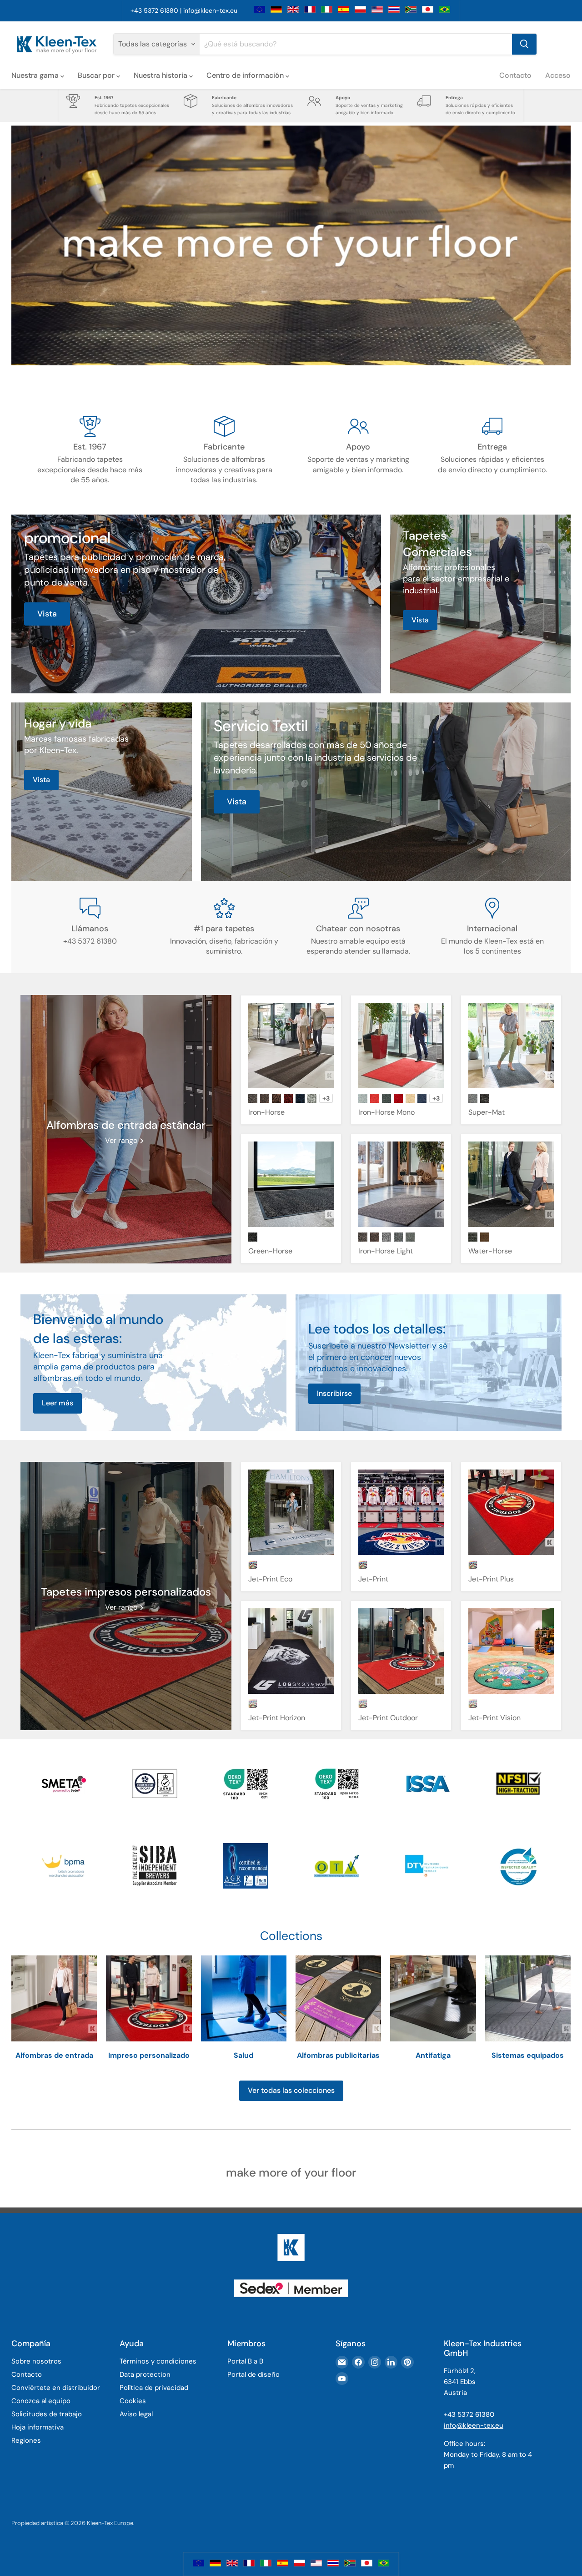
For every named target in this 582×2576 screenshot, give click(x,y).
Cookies (133, 2401)
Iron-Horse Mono (386, 1112)
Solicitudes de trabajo (47, 2414)
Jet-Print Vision (494, 1718)
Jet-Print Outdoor (388, 1718)
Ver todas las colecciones (291, 2090)
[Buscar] (524, 44)
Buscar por (97, 75)
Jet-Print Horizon (277, 1718)
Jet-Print (373, 1579)
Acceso (558, 75)
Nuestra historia (161, 75)
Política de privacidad (154, 2388)
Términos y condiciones (158, 2361)
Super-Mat (487, 1112)
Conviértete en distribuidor (56, 2388)
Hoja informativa (38, 2427)
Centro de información (246, 75)
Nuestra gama (36, 75)
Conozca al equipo (41, 2401)
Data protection (145, 2374)
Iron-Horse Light (386, 1251)
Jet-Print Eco (270, 1579)
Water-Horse (490, 1251)
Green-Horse (270, 1251)
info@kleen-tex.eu (210, 10)
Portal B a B (245, 2361)
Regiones (26, 2440)
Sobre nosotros (36, 2361)
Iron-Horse (266, 1112)
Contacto (515, 75)
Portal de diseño (253, 2374)
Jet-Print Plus (491, 1579)
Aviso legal (136, 2414)
